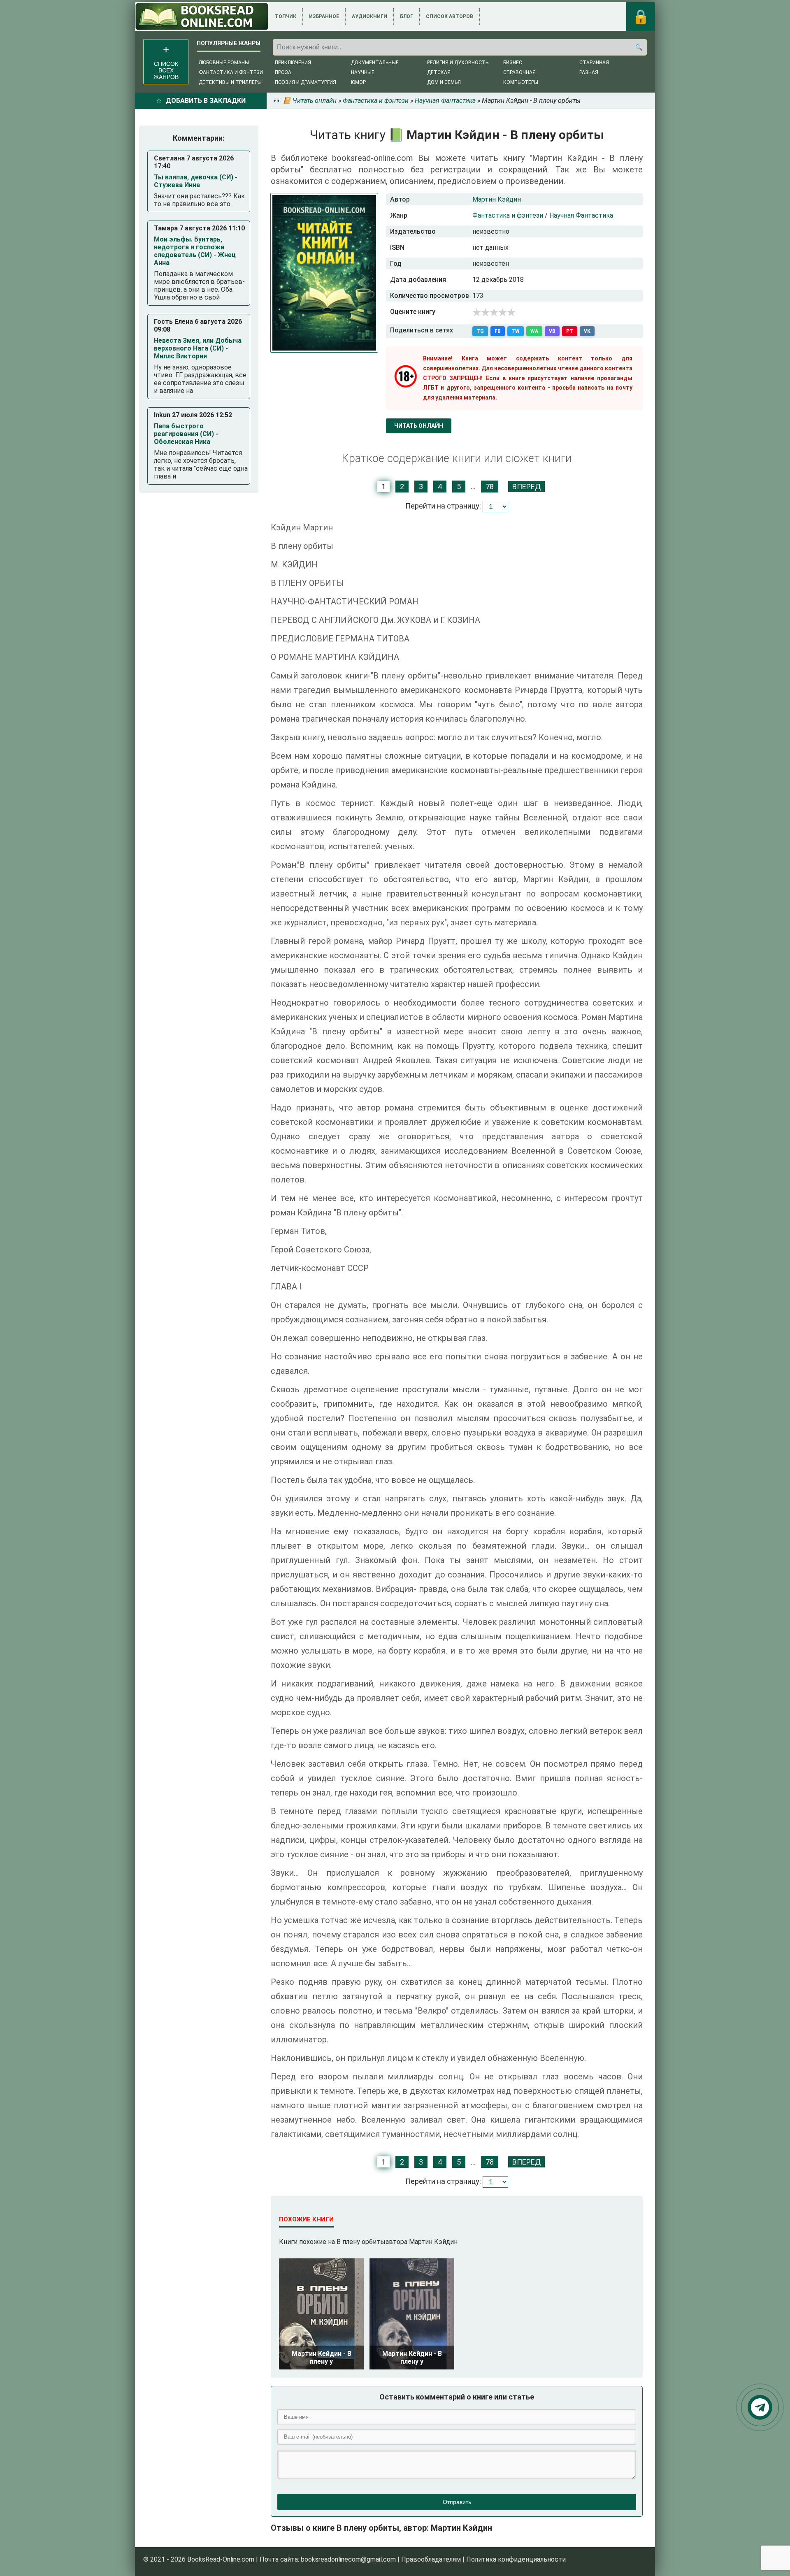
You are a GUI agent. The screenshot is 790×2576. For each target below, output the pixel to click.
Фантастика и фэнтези (231, 72)
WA (534, 331)
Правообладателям (431, 2559)
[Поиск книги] (639, 47)
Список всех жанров (166, 70)
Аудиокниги (369, 16)
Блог (407, 16)
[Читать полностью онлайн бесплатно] (202, 16)
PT (570, 331)
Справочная (519, 72)
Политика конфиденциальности (516, 2559)
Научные (363, 72)
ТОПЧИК (286, 16)
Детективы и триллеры (230, 82)
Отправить (457, 2502)
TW (516, 331)
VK (587, 331)
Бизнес (513, 63)
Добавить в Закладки (206, 101)
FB (498, 331)
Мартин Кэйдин (497, 199)
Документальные (375, 63)
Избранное (324, 16)
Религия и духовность (458, 63)
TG (480, 331)
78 (490, 487)
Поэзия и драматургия (306, 82)
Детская (439, 72)
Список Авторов (450, 16)
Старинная (594, 63)
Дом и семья (444, 82)
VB (552, 331)
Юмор (358, 82)
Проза (283, 72)
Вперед (526, 487)
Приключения (293, 63)
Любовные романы (224, 63)
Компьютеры (521, 82)
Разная (589, 72)
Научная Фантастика (581, 215)
